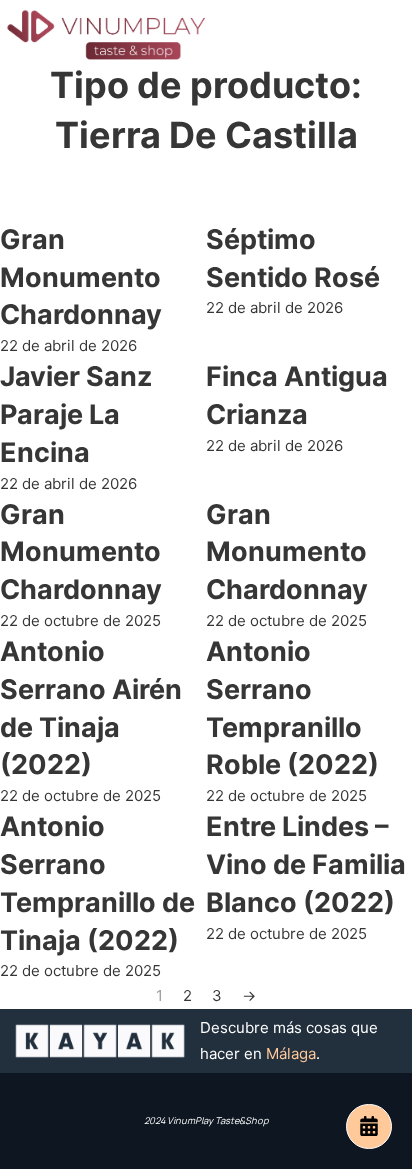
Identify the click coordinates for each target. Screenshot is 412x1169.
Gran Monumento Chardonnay (81, 277)
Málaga (291, 1053)
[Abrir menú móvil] (382, 35)
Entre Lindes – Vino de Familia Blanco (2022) (306, 864)
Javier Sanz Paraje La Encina (76, 414)
